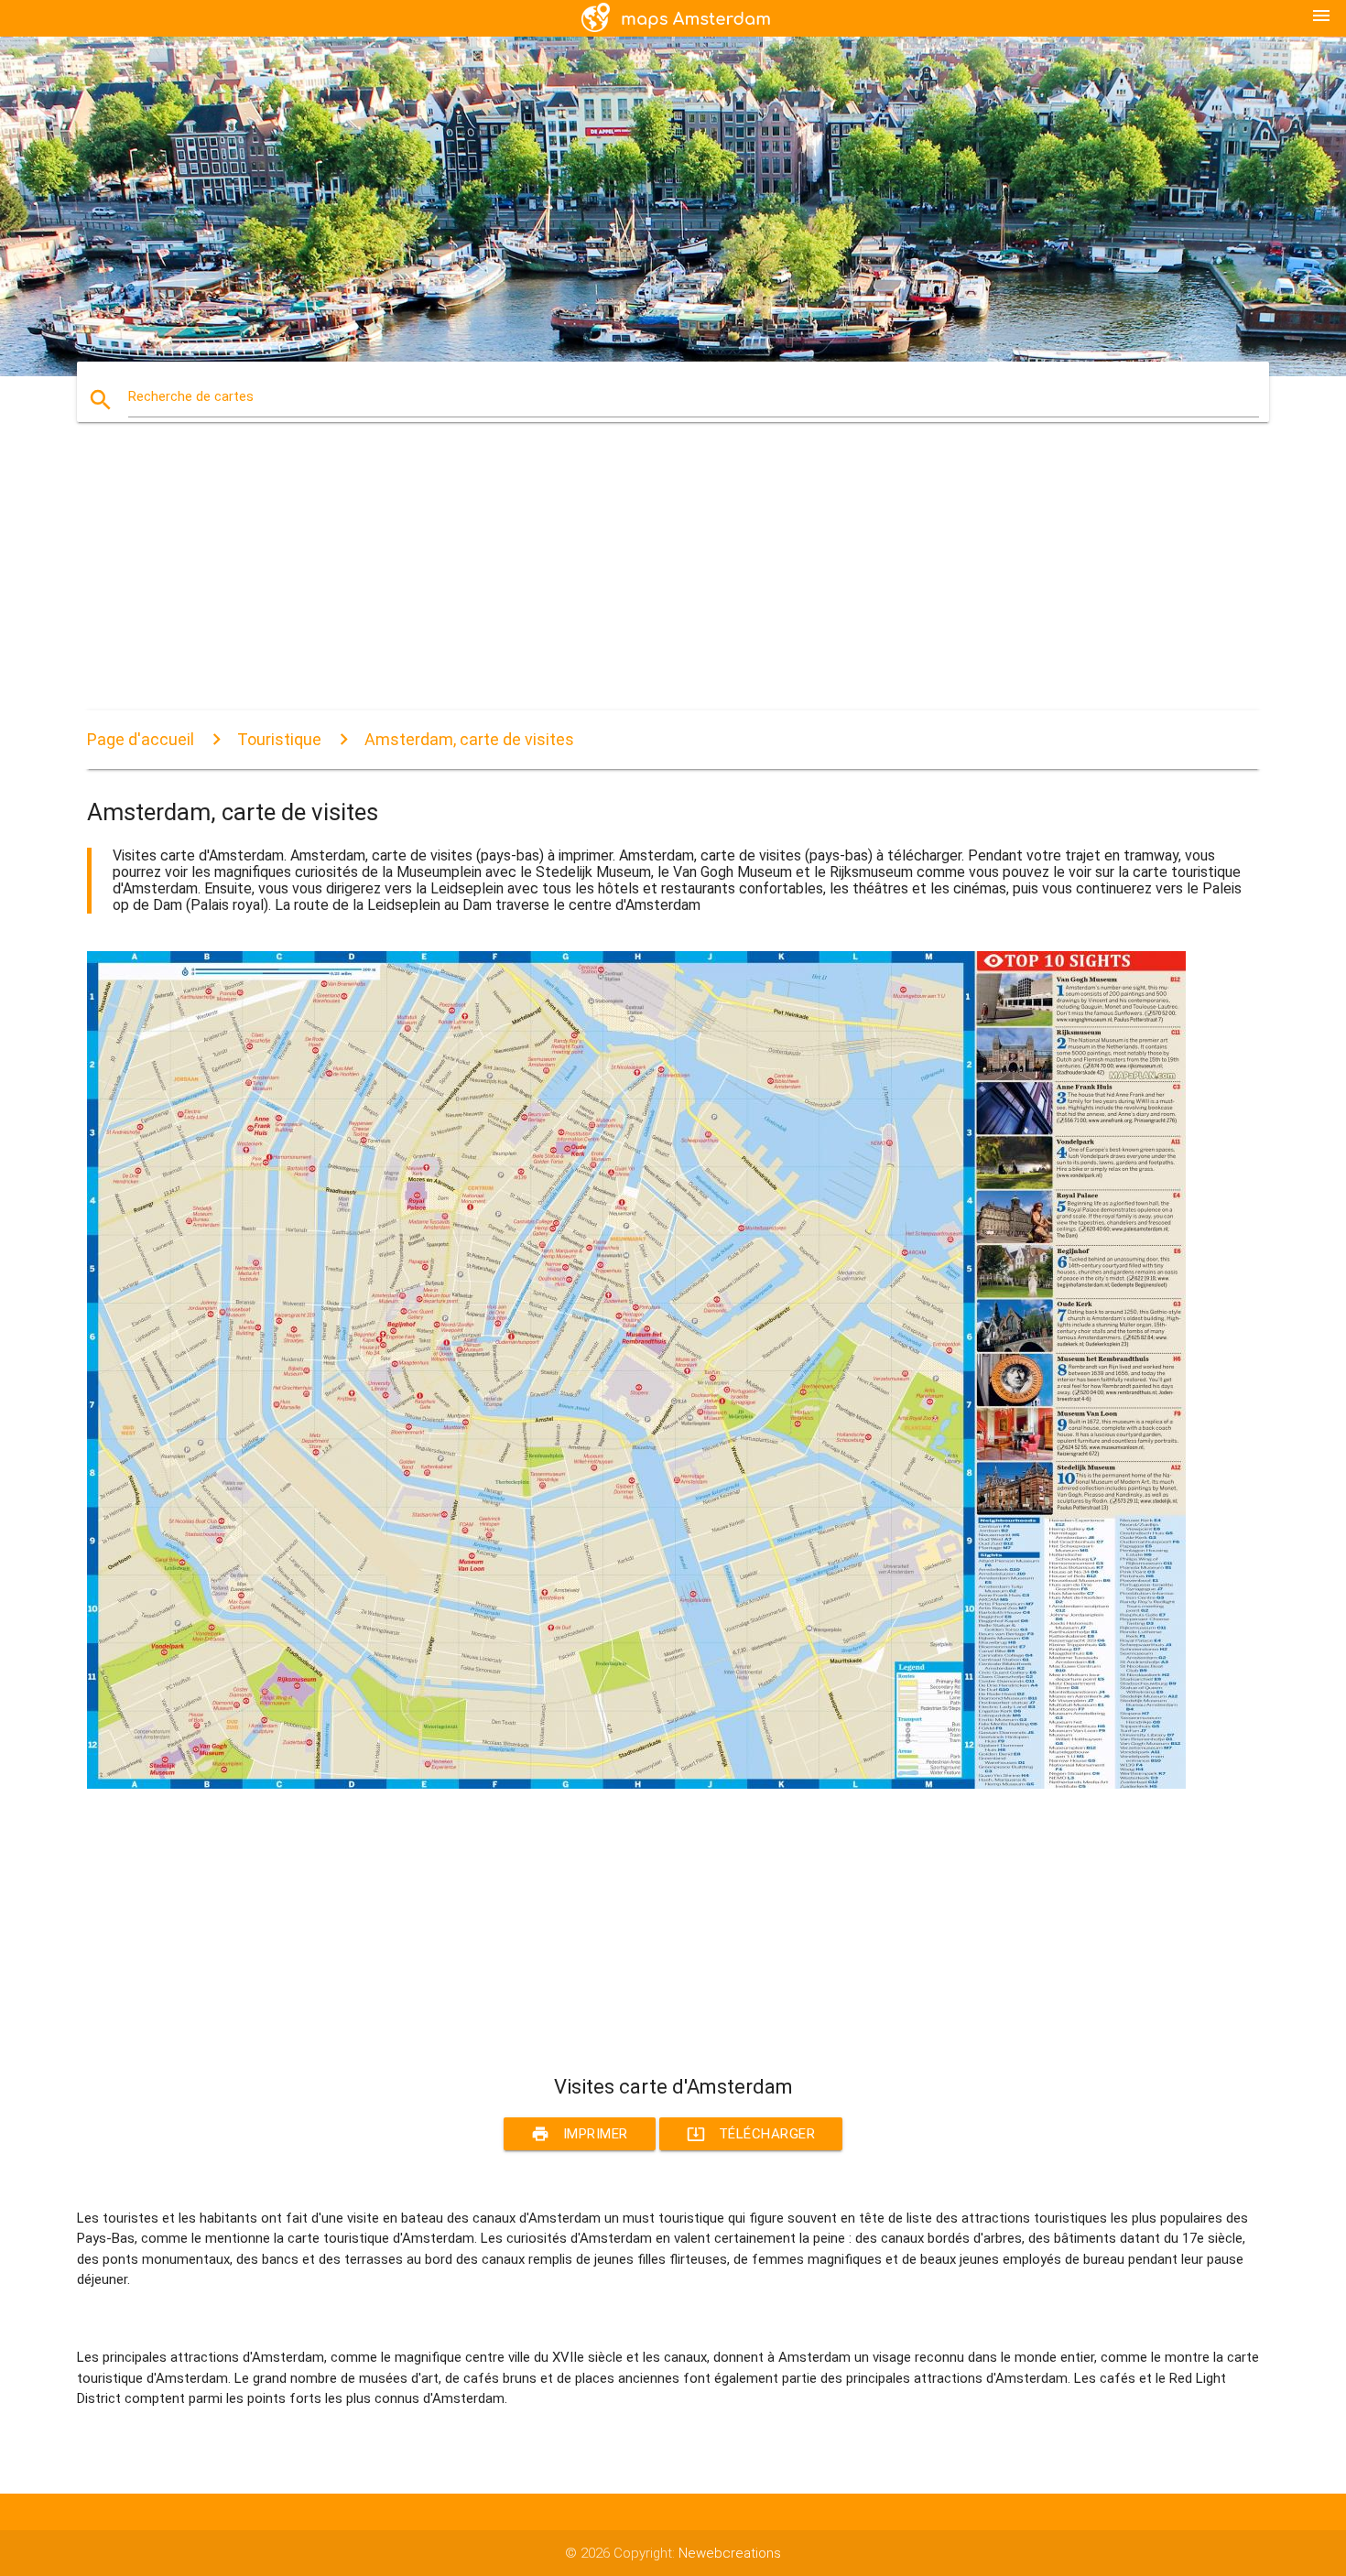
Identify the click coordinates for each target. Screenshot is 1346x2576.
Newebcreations (730, 2553)
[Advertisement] (636, 582)
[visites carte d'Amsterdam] (636, 1784)
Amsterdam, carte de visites (469, 739)
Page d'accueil (141, 739)
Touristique (279, 739)
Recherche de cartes (191, 396)
